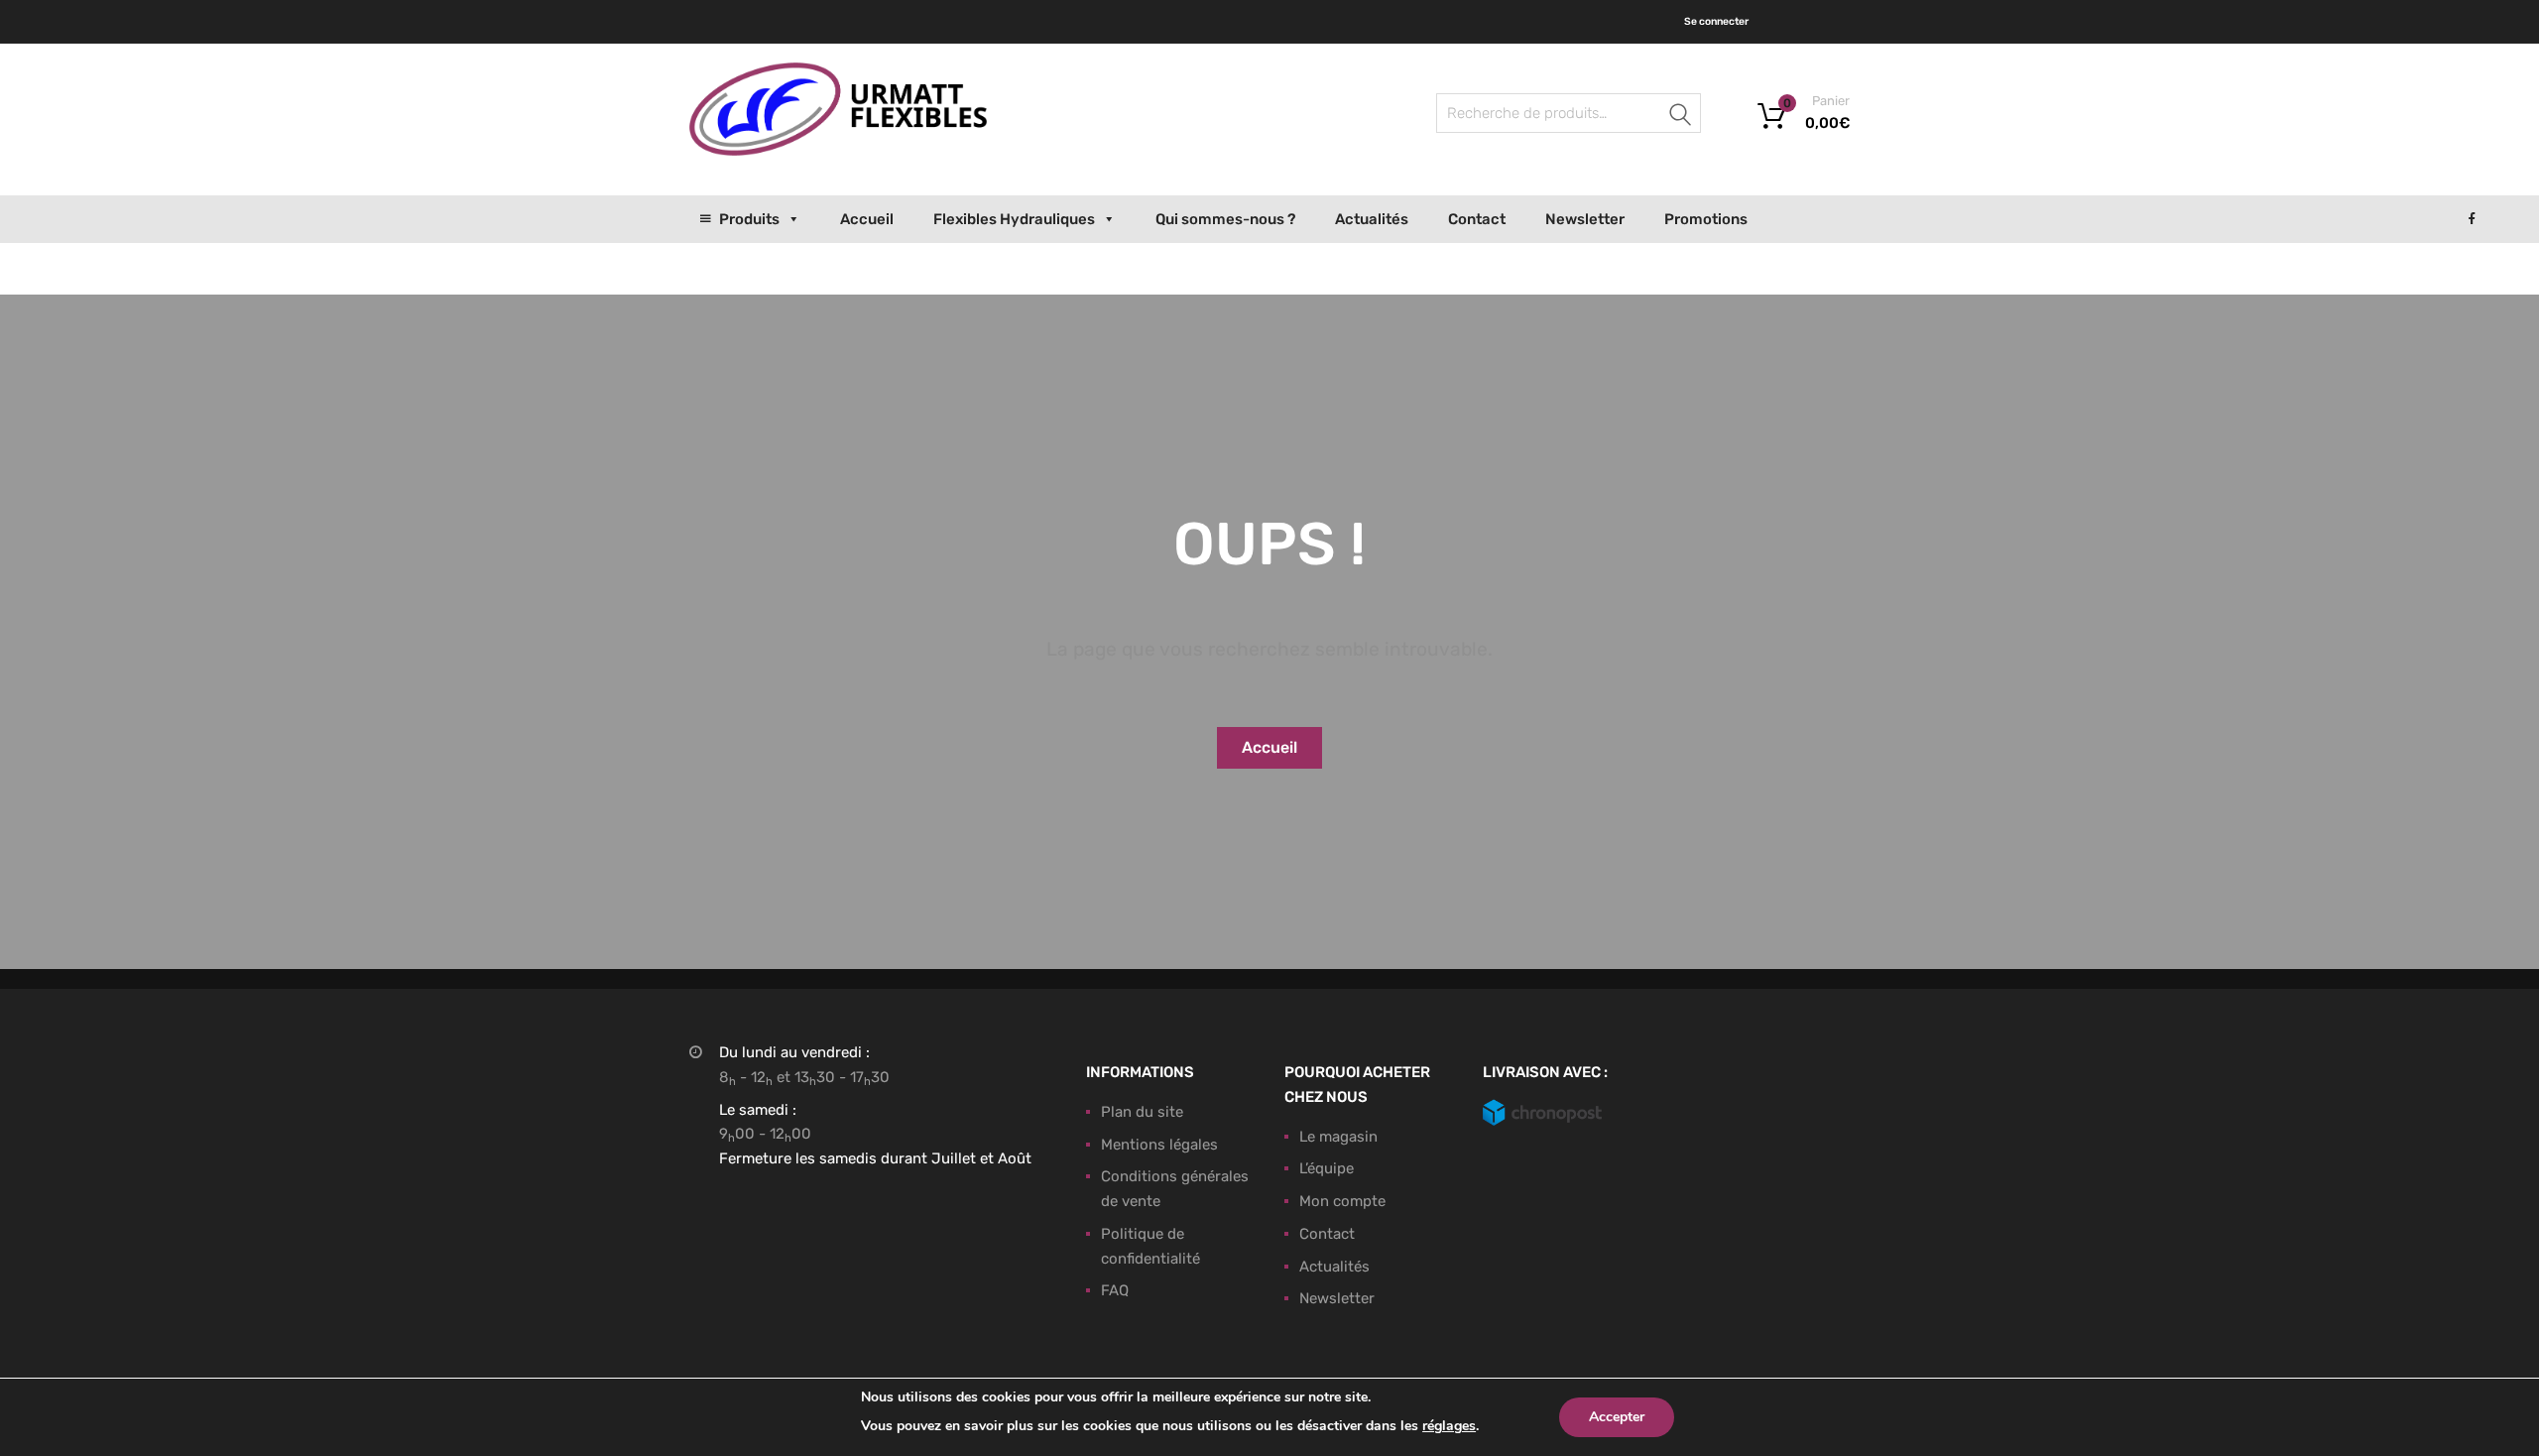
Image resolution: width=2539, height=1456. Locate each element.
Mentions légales (1159, 1145)
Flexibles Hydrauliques (1014, 219)
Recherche (1681, 117)
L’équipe (1327, 1168)
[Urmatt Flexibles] (838, 151)
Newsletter (1585, 219)
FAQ (1115, 1290)
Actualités (1372, 219)
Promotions (1706, 219)
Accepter (1617, 1417)
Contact (1477, 219)
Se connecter (1716, 21)
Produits (749, 219)
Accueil (867, 219)
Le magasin (1338, 1137)
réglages (1449, 1426)
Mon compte (1342, 1201)
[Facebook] (2472, 219)
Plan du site (1142, 1112)
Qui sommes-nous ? (1225, 219)
